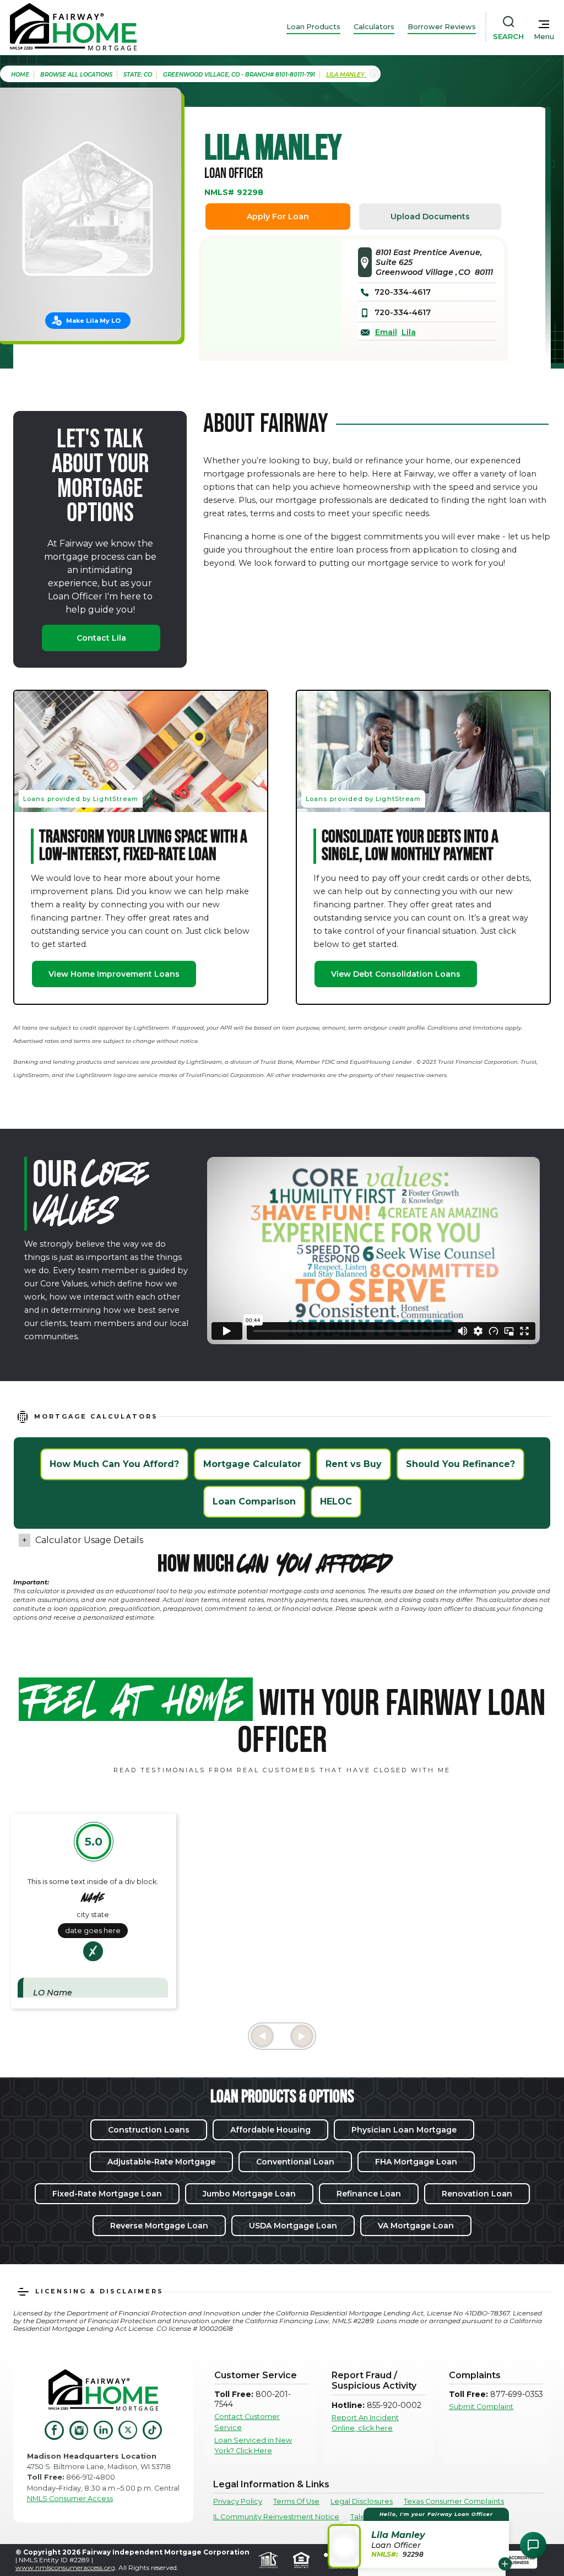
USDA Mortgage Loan (293, 2226)
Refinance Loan (369, 2194)
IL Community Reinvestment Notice (276, 2517)
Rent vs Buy (354, 1464)
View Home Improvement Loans (114, 974)
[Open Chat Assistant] (533, 2545)
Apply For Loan (278, 217)
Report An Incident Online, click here (365, 2423)
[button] (420, 2538)
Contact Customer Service (247, 2422)
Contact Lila (101, 638)
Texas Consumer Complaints (454, 2501)
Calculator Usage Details (89, 1540)
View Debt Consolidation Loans (396, 974)
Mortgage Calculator (252, 1464)
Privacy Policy (238, 2501)
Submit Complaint (481, 2407)
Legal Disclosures (362, 2501)
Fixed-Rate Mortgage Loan (107, 2194)
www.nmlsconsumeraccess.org (65, 2567)
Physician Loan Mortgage (404, 2130)
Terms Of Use (296, 2501)
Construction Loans (149, 2130)
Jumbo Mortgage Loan (249, 2194)
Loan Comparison (254, 1501)
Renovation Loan (477, 2194)
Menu (544, 37)
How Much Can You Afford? (114, 1464)
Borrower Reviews (442, 27)
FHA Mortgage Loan (416, 2162)
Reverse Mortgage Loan (159, 2226)
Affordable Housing (270, 2130)
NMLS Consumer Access (70, 2499)
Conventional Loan (295, 2162)
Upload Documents (430, 217)
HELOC (336, 1501)
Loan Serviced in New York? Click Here (253, 2445)
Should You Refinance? (460, 1464)
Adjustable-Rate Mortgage (161, 2162)
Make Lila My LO (93, 321)
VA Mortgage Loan (416, 2226)
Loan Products (313, 27)
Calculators (374, 27)
